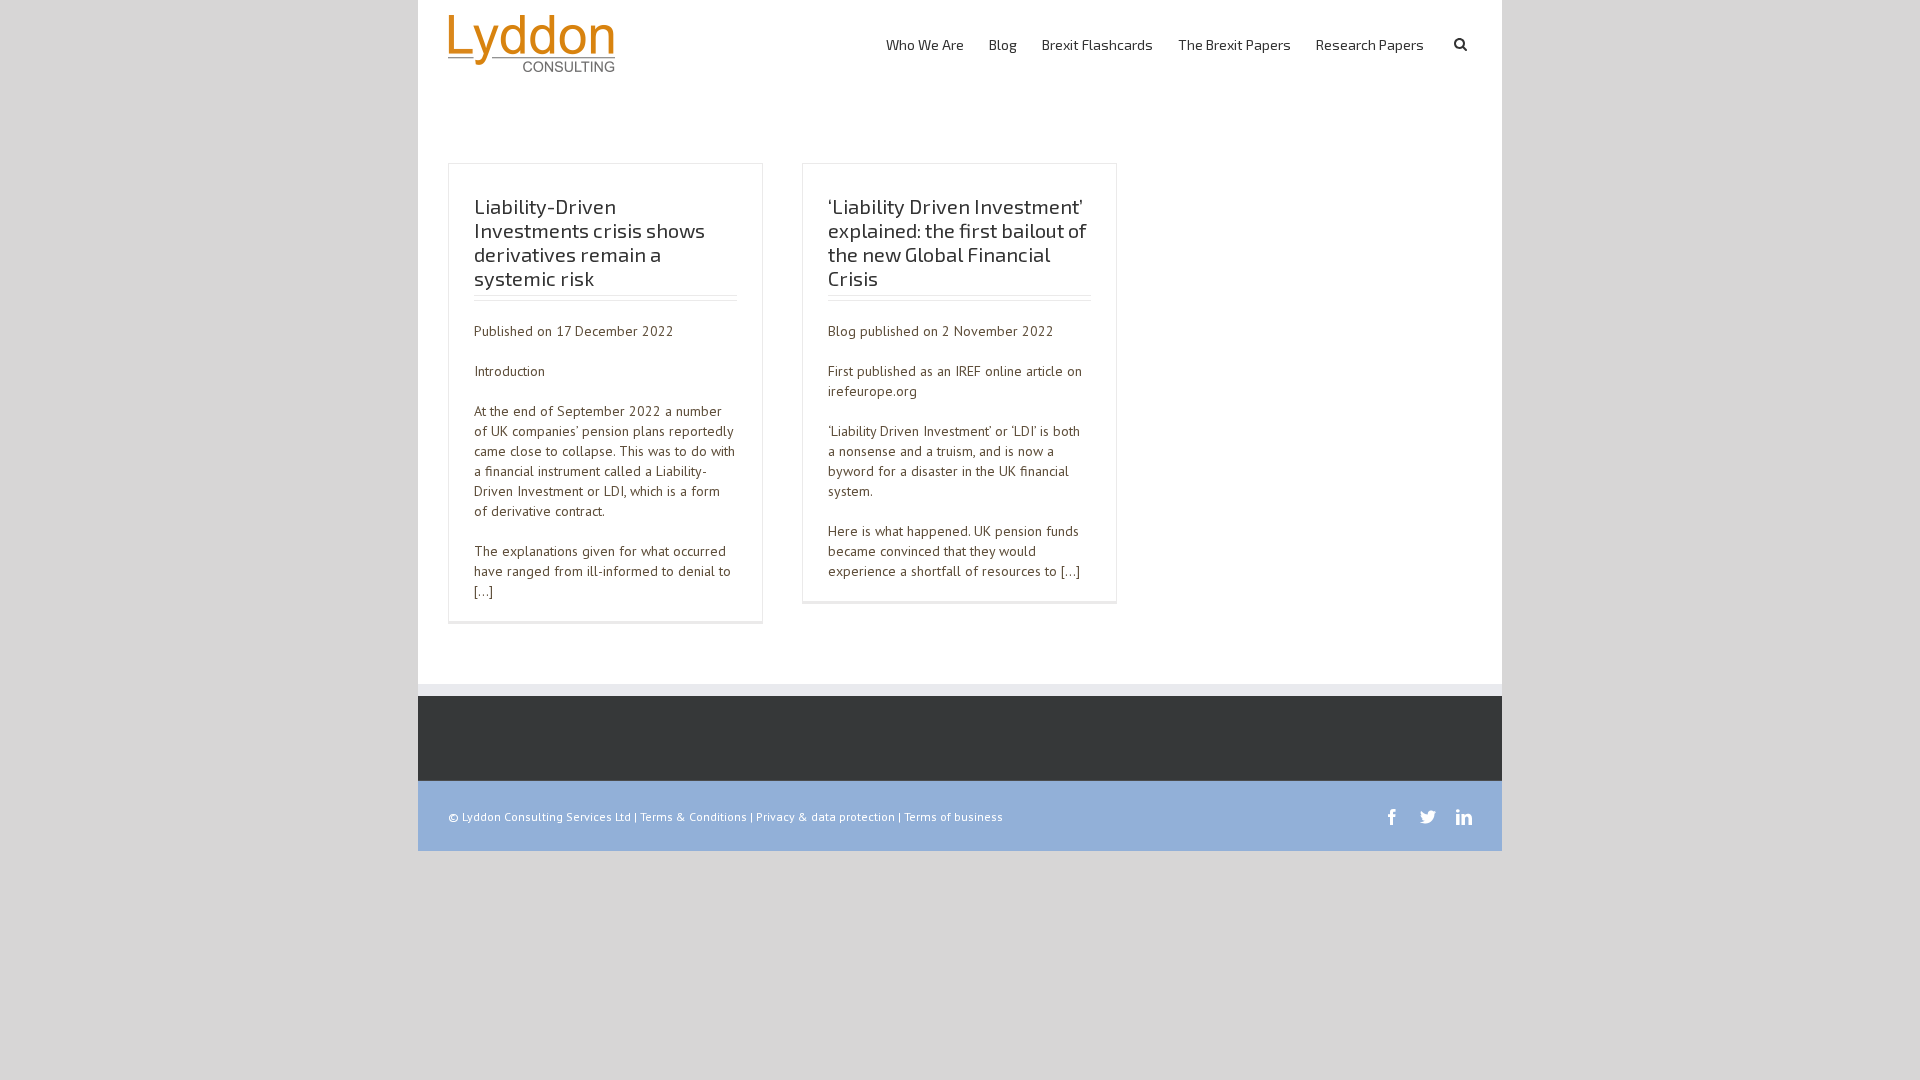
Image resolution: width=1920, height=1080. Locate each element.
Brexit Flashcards (1097, 44)
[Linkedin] (1464, 817)
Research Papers (1370, 44)
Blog (1003, 44)
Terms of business (953, 816)
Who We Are (925, 44)
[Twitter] (1428, 817)
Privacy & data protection (825, 816)
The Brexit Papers (1234, 44)
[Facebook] (1392, 817)
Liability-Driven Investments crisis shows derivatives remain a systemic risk (589, 242)
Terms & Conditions (693, 816)
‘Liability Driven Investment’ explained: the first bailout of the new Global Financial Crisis (957, 242)
